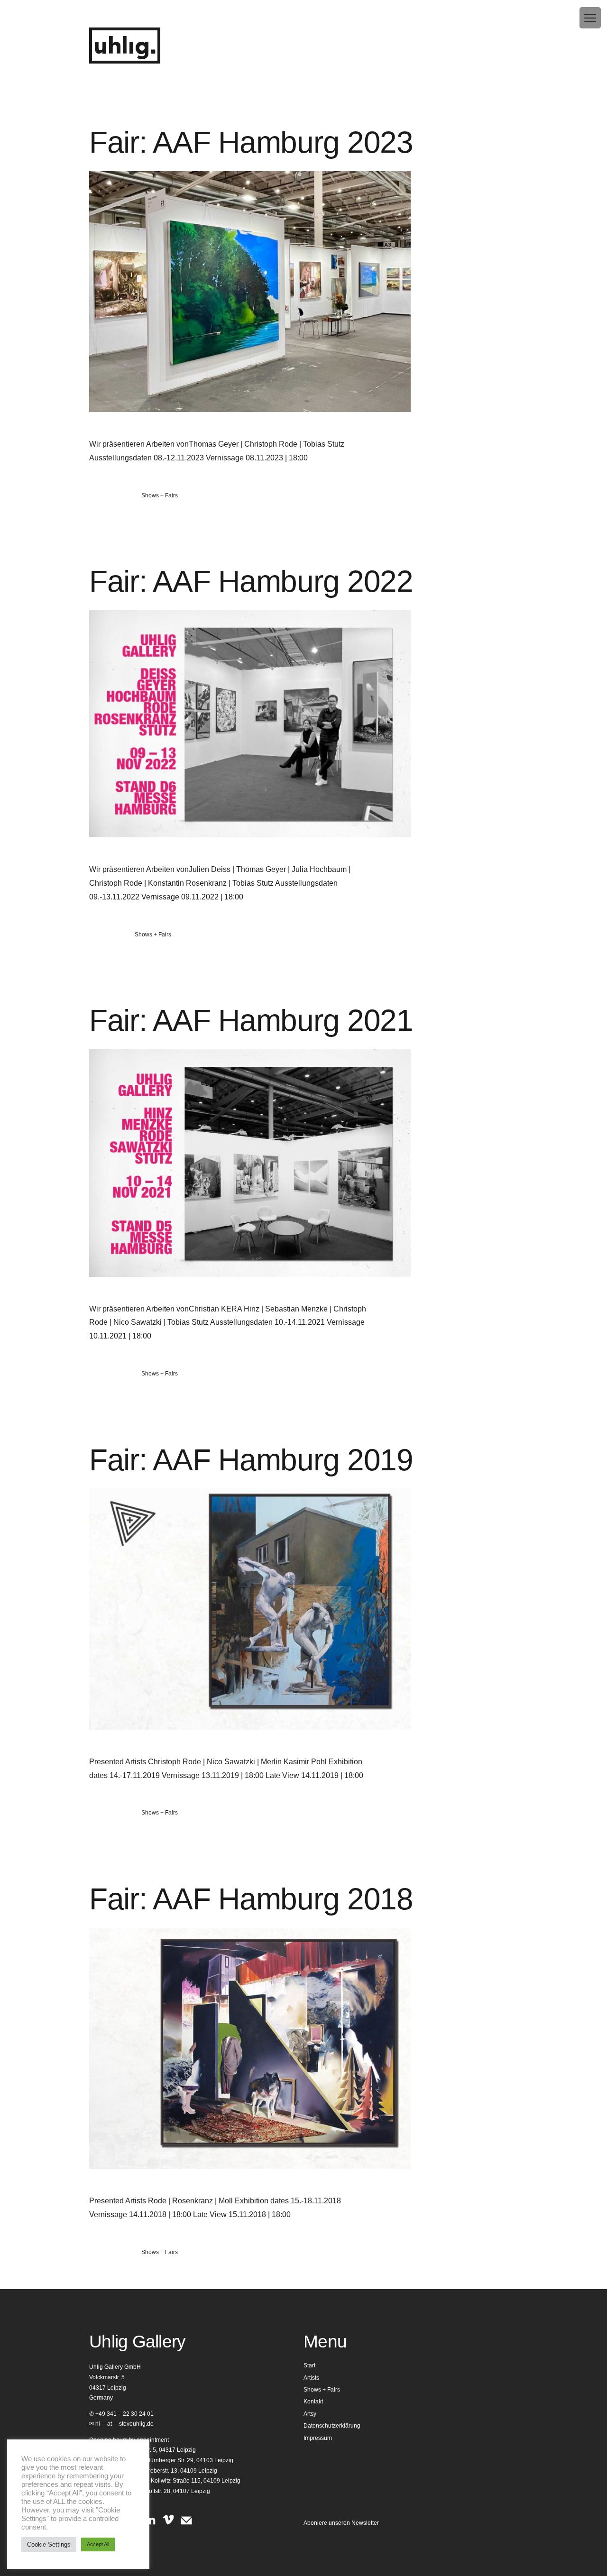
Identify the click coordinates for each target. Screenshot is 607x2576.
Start (309, 2365)
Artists (311, 2378)
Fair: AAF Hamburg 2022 (251, 581)
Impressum (318, 2438)
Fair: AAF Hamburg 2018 (251, 1899)
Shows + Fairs (160, 495)
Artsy (310, 2414)
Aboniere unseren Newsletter (341, 2523)
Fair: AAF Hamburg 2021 (251, 1020)
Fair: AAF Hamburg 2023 (251, 142)
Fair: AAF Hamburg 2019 (251, 1460)
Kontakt (313, 2402)
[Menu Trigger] (590, 18)
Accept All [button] (98, 2544)
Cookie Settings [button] (49, 2544)
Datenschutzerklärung (332, 2426)
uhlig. (125, 47)
